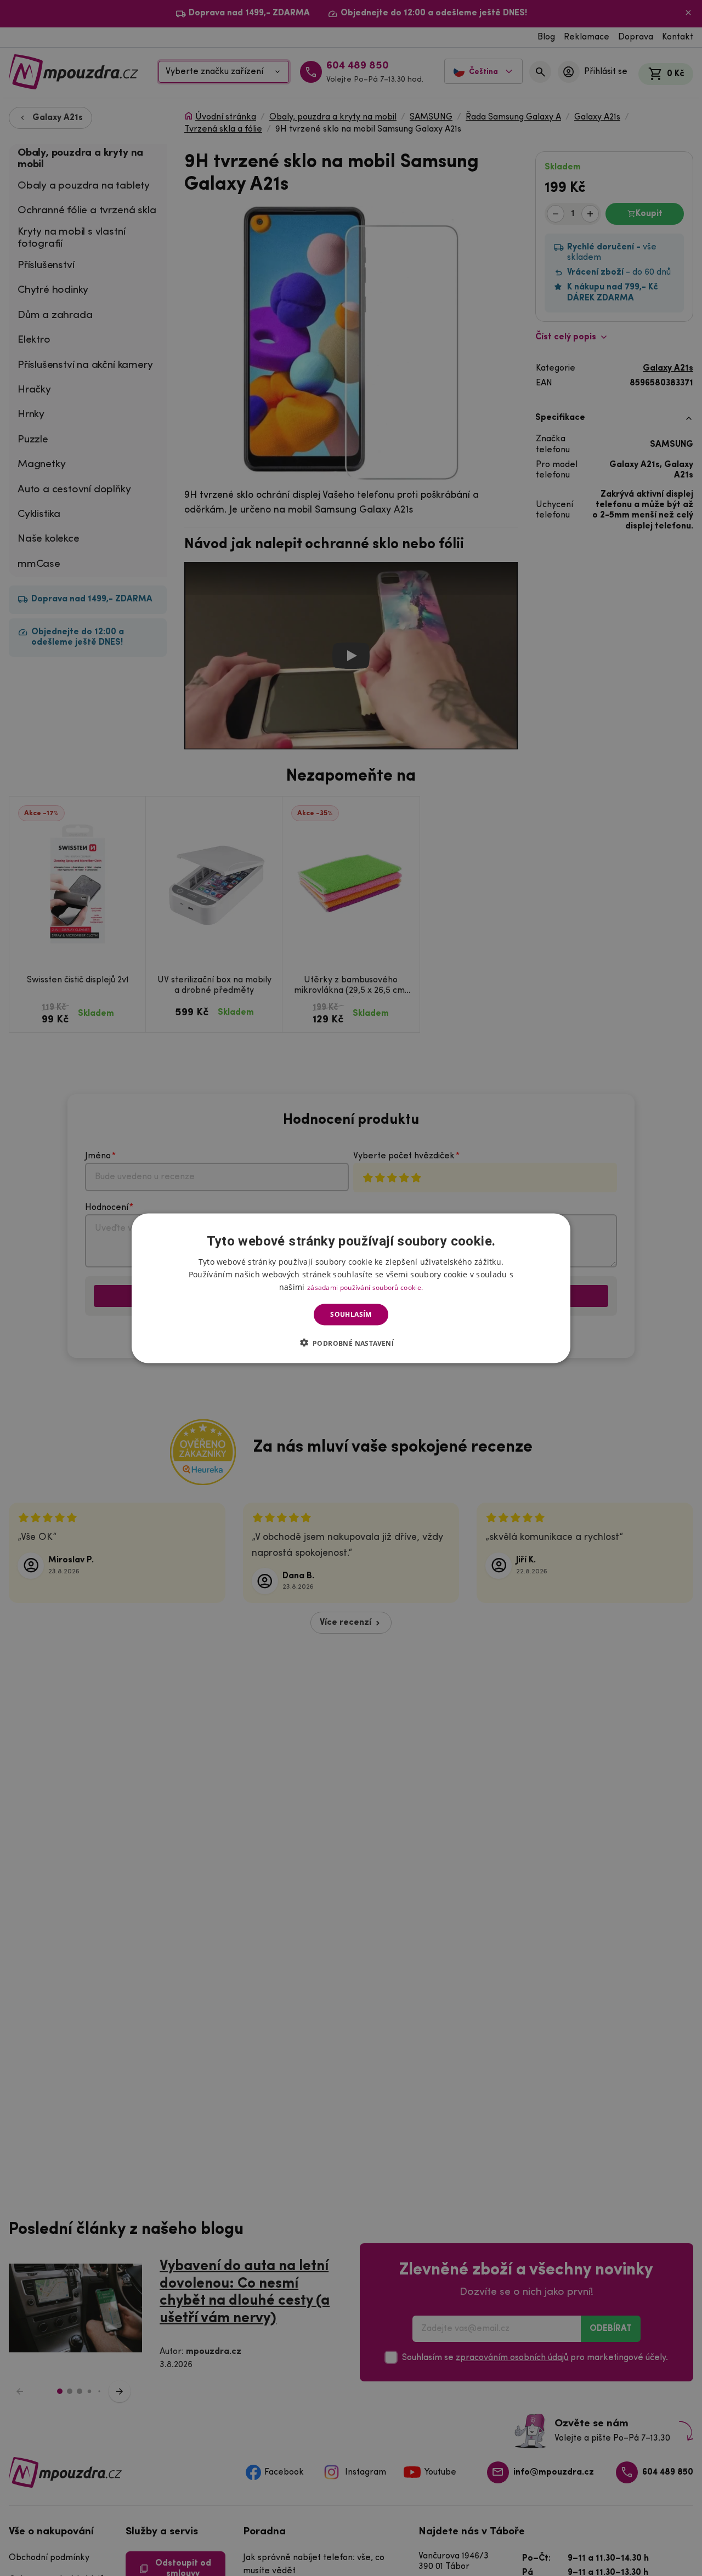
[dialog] (351, 1288)
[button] (351, 1343)
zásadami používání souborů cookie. (365, 1287)
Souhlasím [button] (351, 1314)
